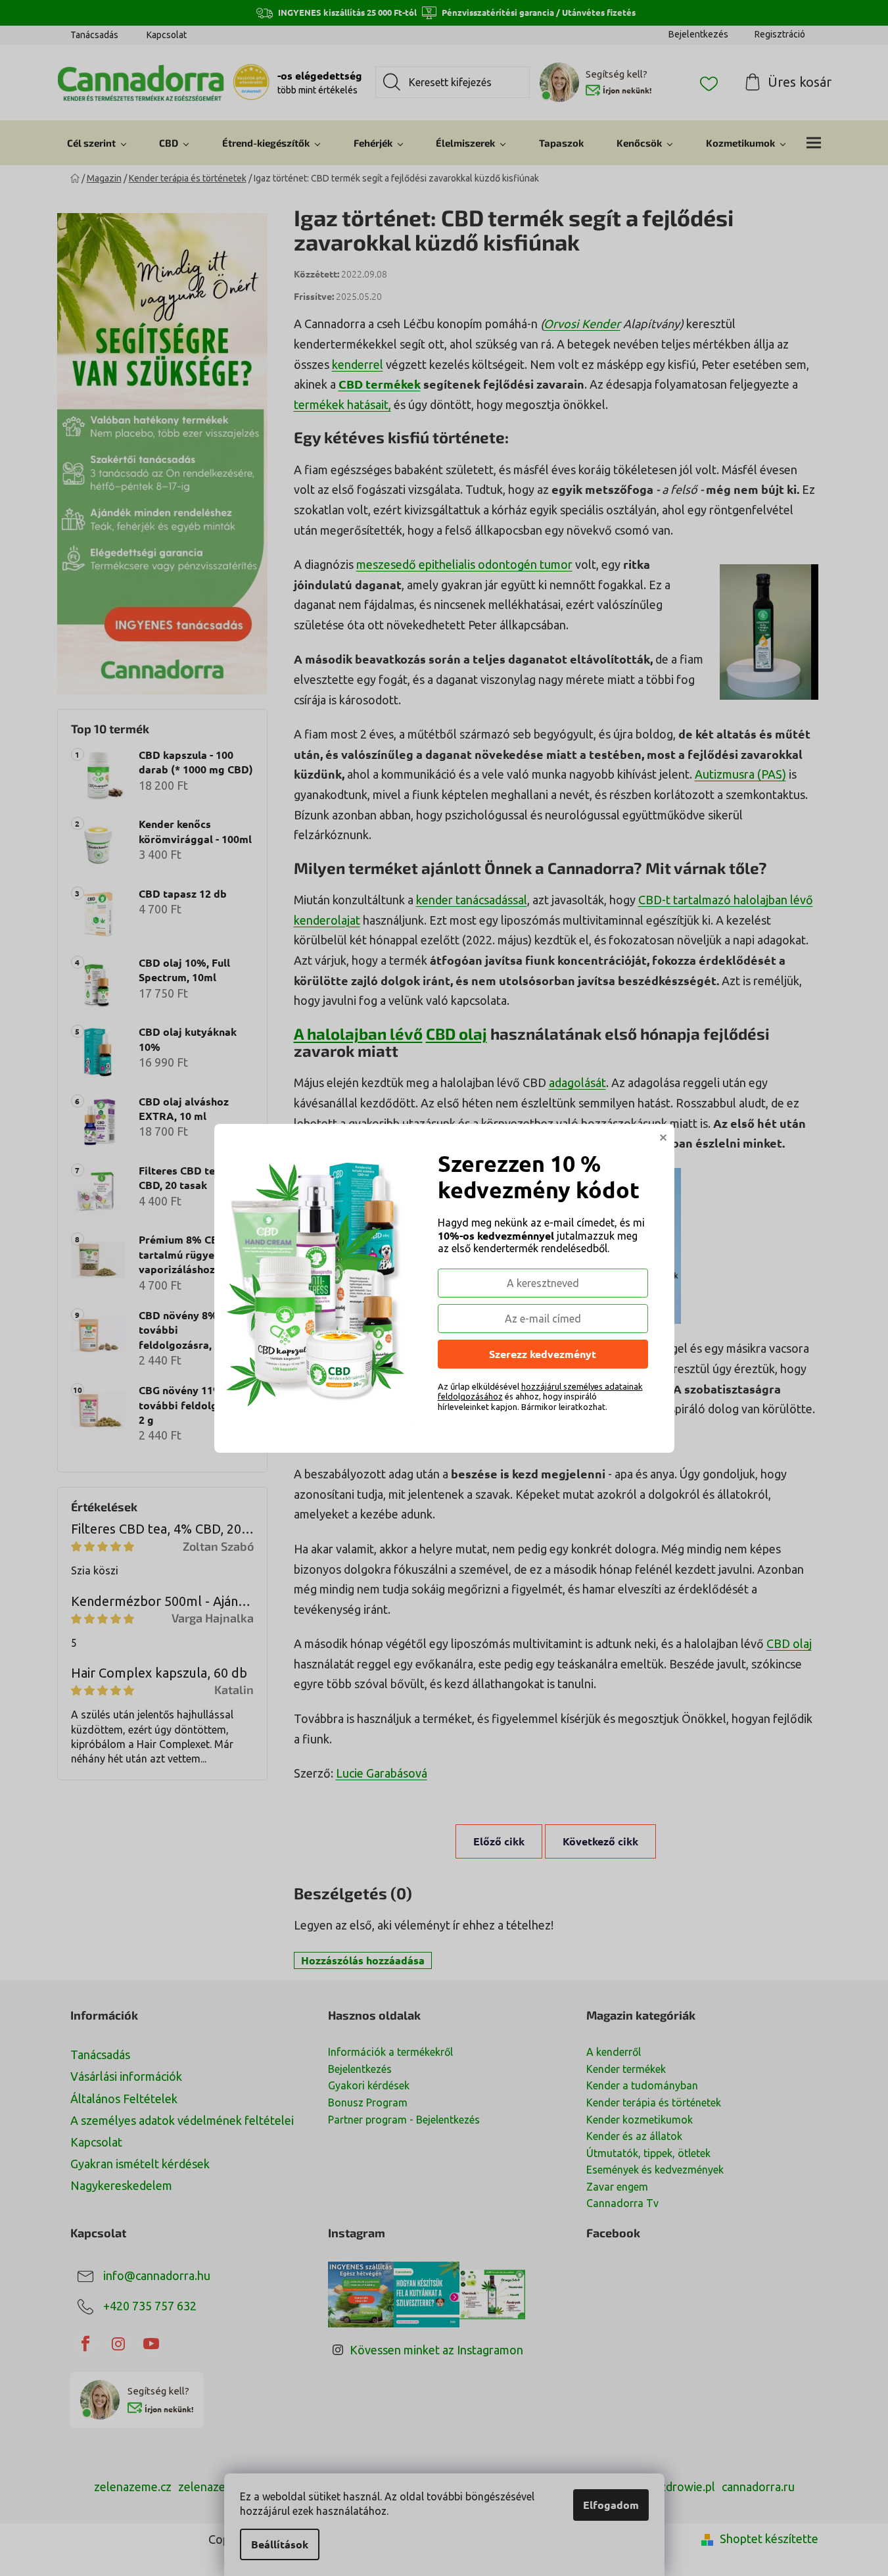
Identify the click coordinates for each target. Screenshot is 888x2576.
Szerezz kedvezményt (543, 1354)
